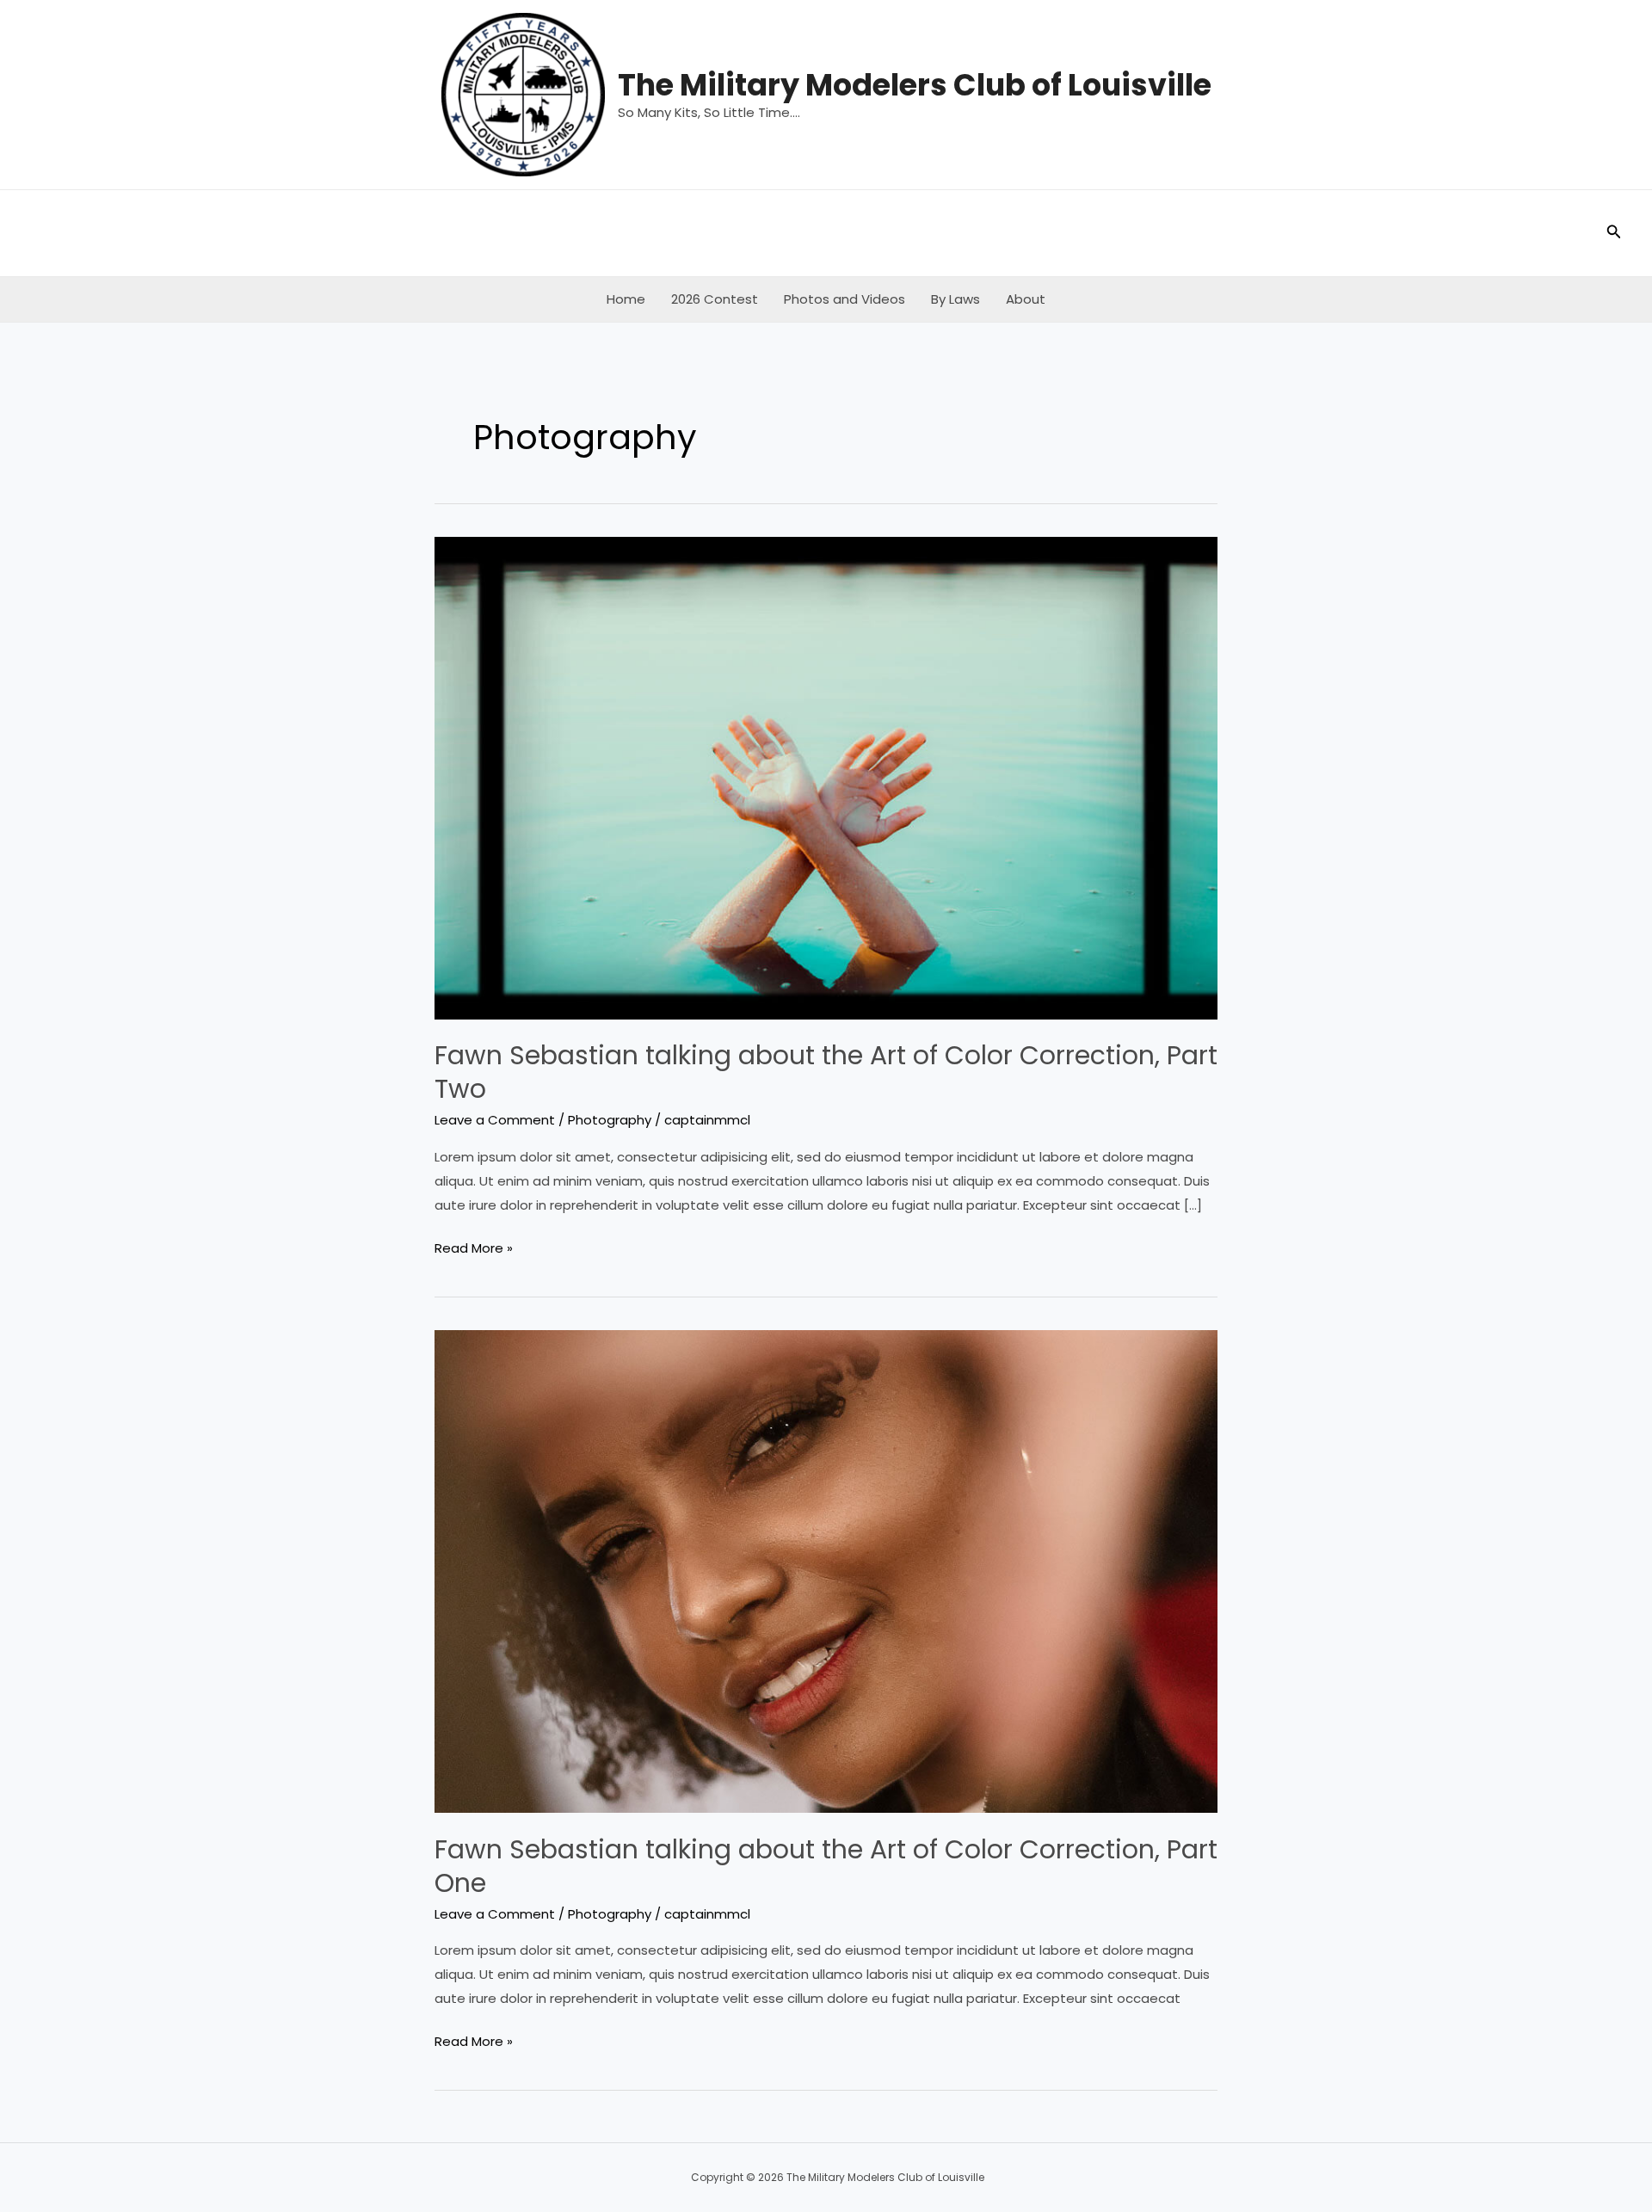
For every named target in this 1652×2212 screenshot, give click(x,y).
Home (626, 299)
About (1026, 299)
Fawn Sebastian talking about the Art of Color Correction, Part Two (826, 1072)
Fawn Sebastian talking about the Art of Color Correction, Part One (826, 1866)
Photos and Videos (844, 299)
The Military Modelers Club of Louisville (915, 85)
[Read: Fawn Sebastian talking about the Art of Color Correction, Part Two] (826, 776)
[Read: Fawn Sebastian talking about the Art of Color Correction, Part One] (826, 1570)
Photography (610, 1120)
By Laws (955, 299)
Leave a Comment (495, 1120)
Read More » (474, 1249)
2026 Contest (715, 299)
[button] (1614, 233)
